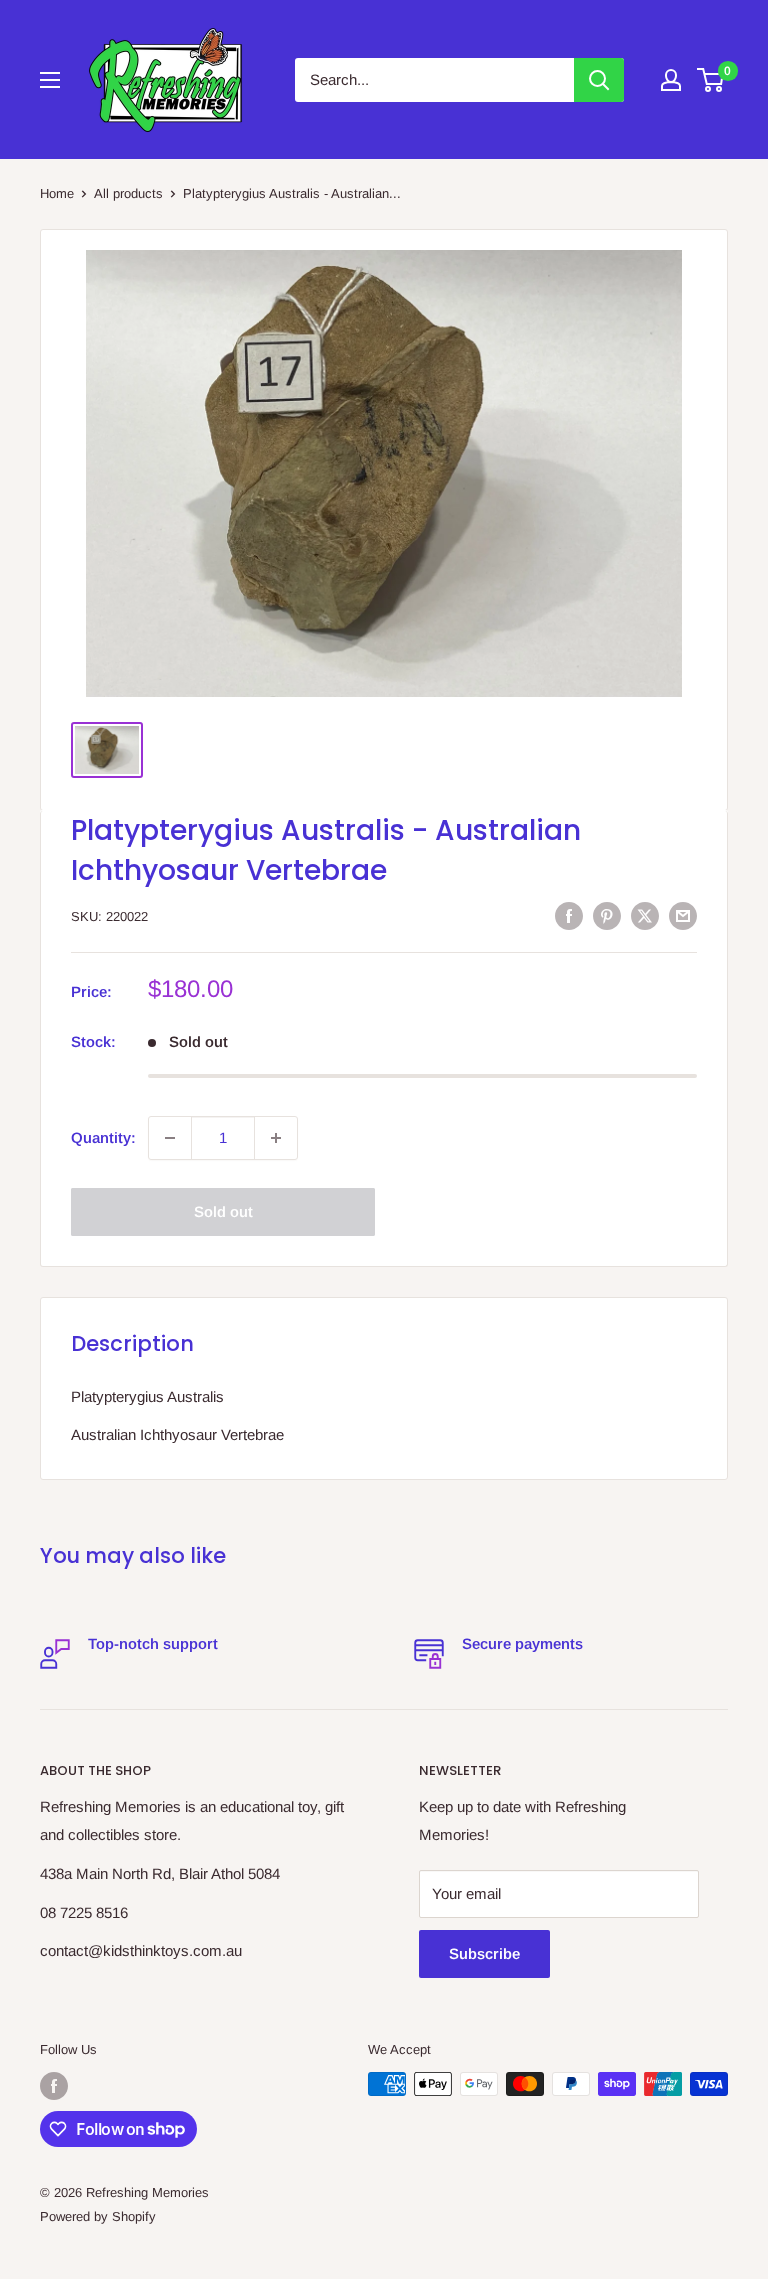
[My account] (671, 80)
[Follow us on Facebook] (54, 2086)
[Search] (599, 80)
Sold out (223, 1211)
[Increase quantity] (276, 1138)
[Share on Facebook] (569, 915)
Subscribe (484, 1953)
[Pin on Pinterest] (607, 915)
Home (57, 193)
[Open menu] (50, 80)
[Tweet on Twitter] (645, 915)
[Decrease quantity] (170, 1138)
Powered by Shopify (98, 2216)
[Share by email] (683, 915)
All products (128, 193)
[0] (711, 80)
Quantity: (103, 1137)
